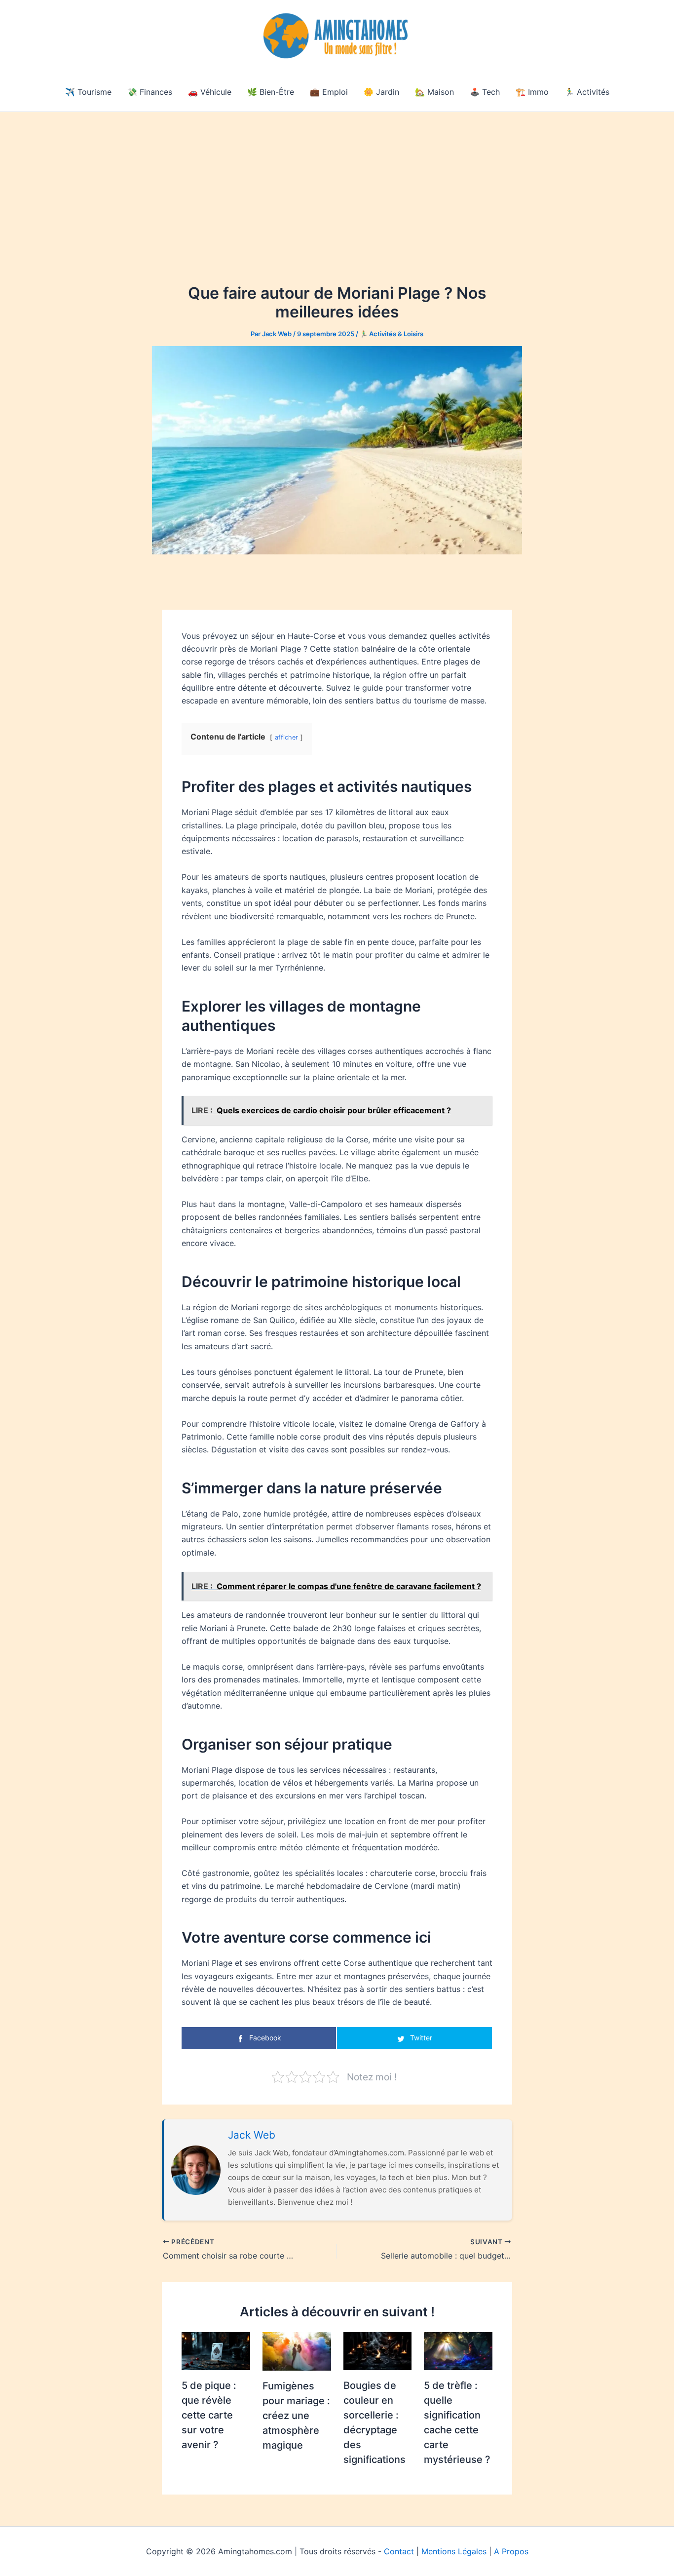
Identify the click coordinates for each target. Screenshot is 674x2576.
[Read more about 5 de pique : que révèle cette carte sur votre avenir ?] (216, 2350)
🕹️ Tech (485, 92)
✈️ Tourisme (88, 92)
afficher (286, 737)
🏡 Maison (434, 92)
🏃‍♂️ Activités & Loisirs (392, 334)
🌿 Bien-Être (271, 92)
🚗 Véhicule (210, 92)
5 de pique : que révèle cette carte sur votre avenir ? (209, 2415)
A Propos (511, 2551)
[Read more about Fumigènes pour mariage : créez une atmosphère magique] (297, 2350)
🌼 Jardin (381, 92)
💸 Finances (150, 92)
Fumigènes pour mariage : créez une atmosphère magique (296, 2416)
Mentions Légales (454, 2551)
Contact (399, 2551)
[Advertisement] (337, 186)
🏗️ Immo (532, 92)
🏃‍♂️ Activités (587, 92)
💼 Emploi (329, 92)
